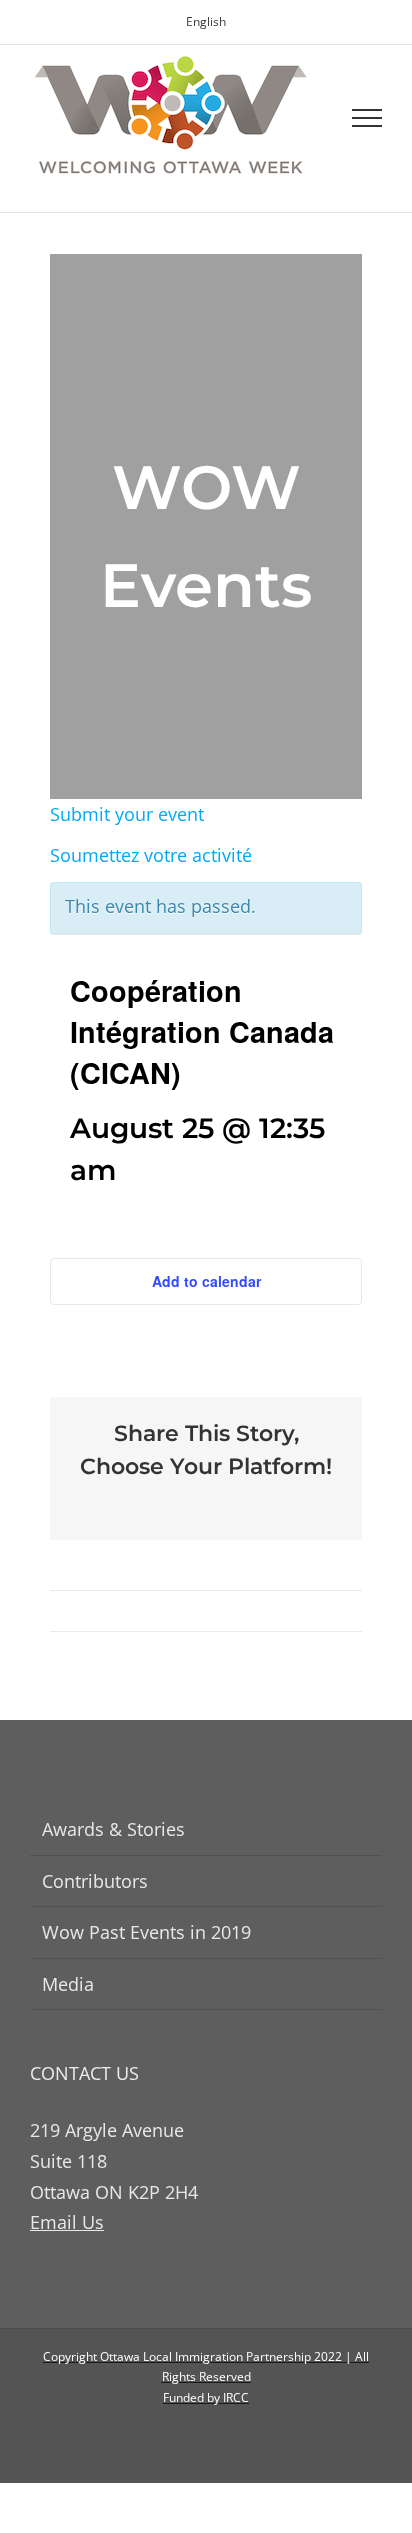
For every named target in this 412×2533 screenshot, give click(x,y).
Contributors (95, 1881)
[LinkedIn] (222, 1502)
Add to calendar (206, 1281)
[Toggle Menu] (367, 118)
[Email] (254, 1502)
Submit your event (127, 814)
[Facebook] (158, 1502)
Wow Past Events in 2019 (146, 1932)
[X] (190, 1502)
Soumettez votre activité (151, 855)
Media (68, 1984)
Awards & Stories (113, 1829)
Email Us (67, 2222)
